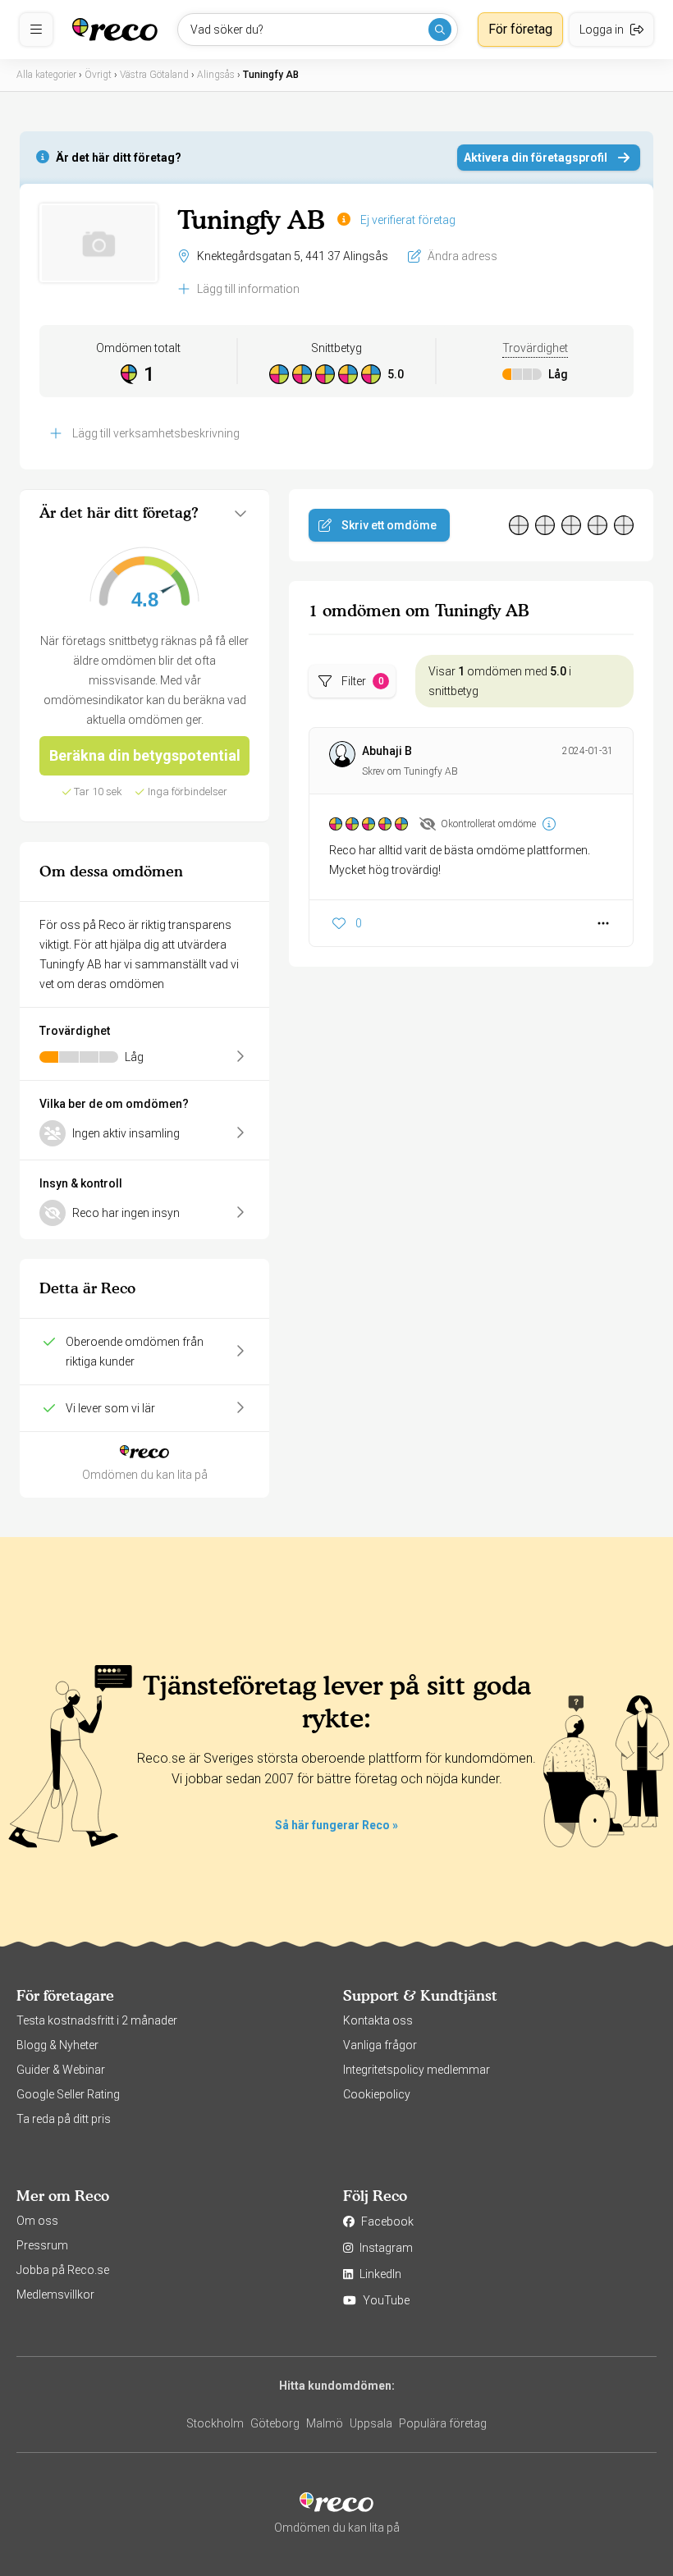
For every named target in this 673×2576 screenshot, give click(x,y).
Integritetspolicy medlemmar (417, 2070)
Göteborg (275, 2423)
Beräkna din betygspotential (145, 755)
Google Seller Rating (68, 2094)
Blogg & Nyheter (57, 2045)
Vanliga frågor (380, 2045)
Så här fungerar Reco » (336, 1825)
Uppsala (371, 2423)
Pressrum (42, 2245)
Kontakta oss (378, 2020)
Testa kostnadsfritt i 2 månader (97, 2020)
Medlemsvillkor (55, 2295)
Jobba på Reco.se (63, 2270)
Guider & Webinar (61, 2070)
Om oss (37, 2221)
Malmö (325, 2423)
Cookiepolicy (377, 2094)
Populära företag (443, 2423)
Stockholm (215, 2423)
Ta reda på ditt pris (64, 2119)
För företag (520, 29)
